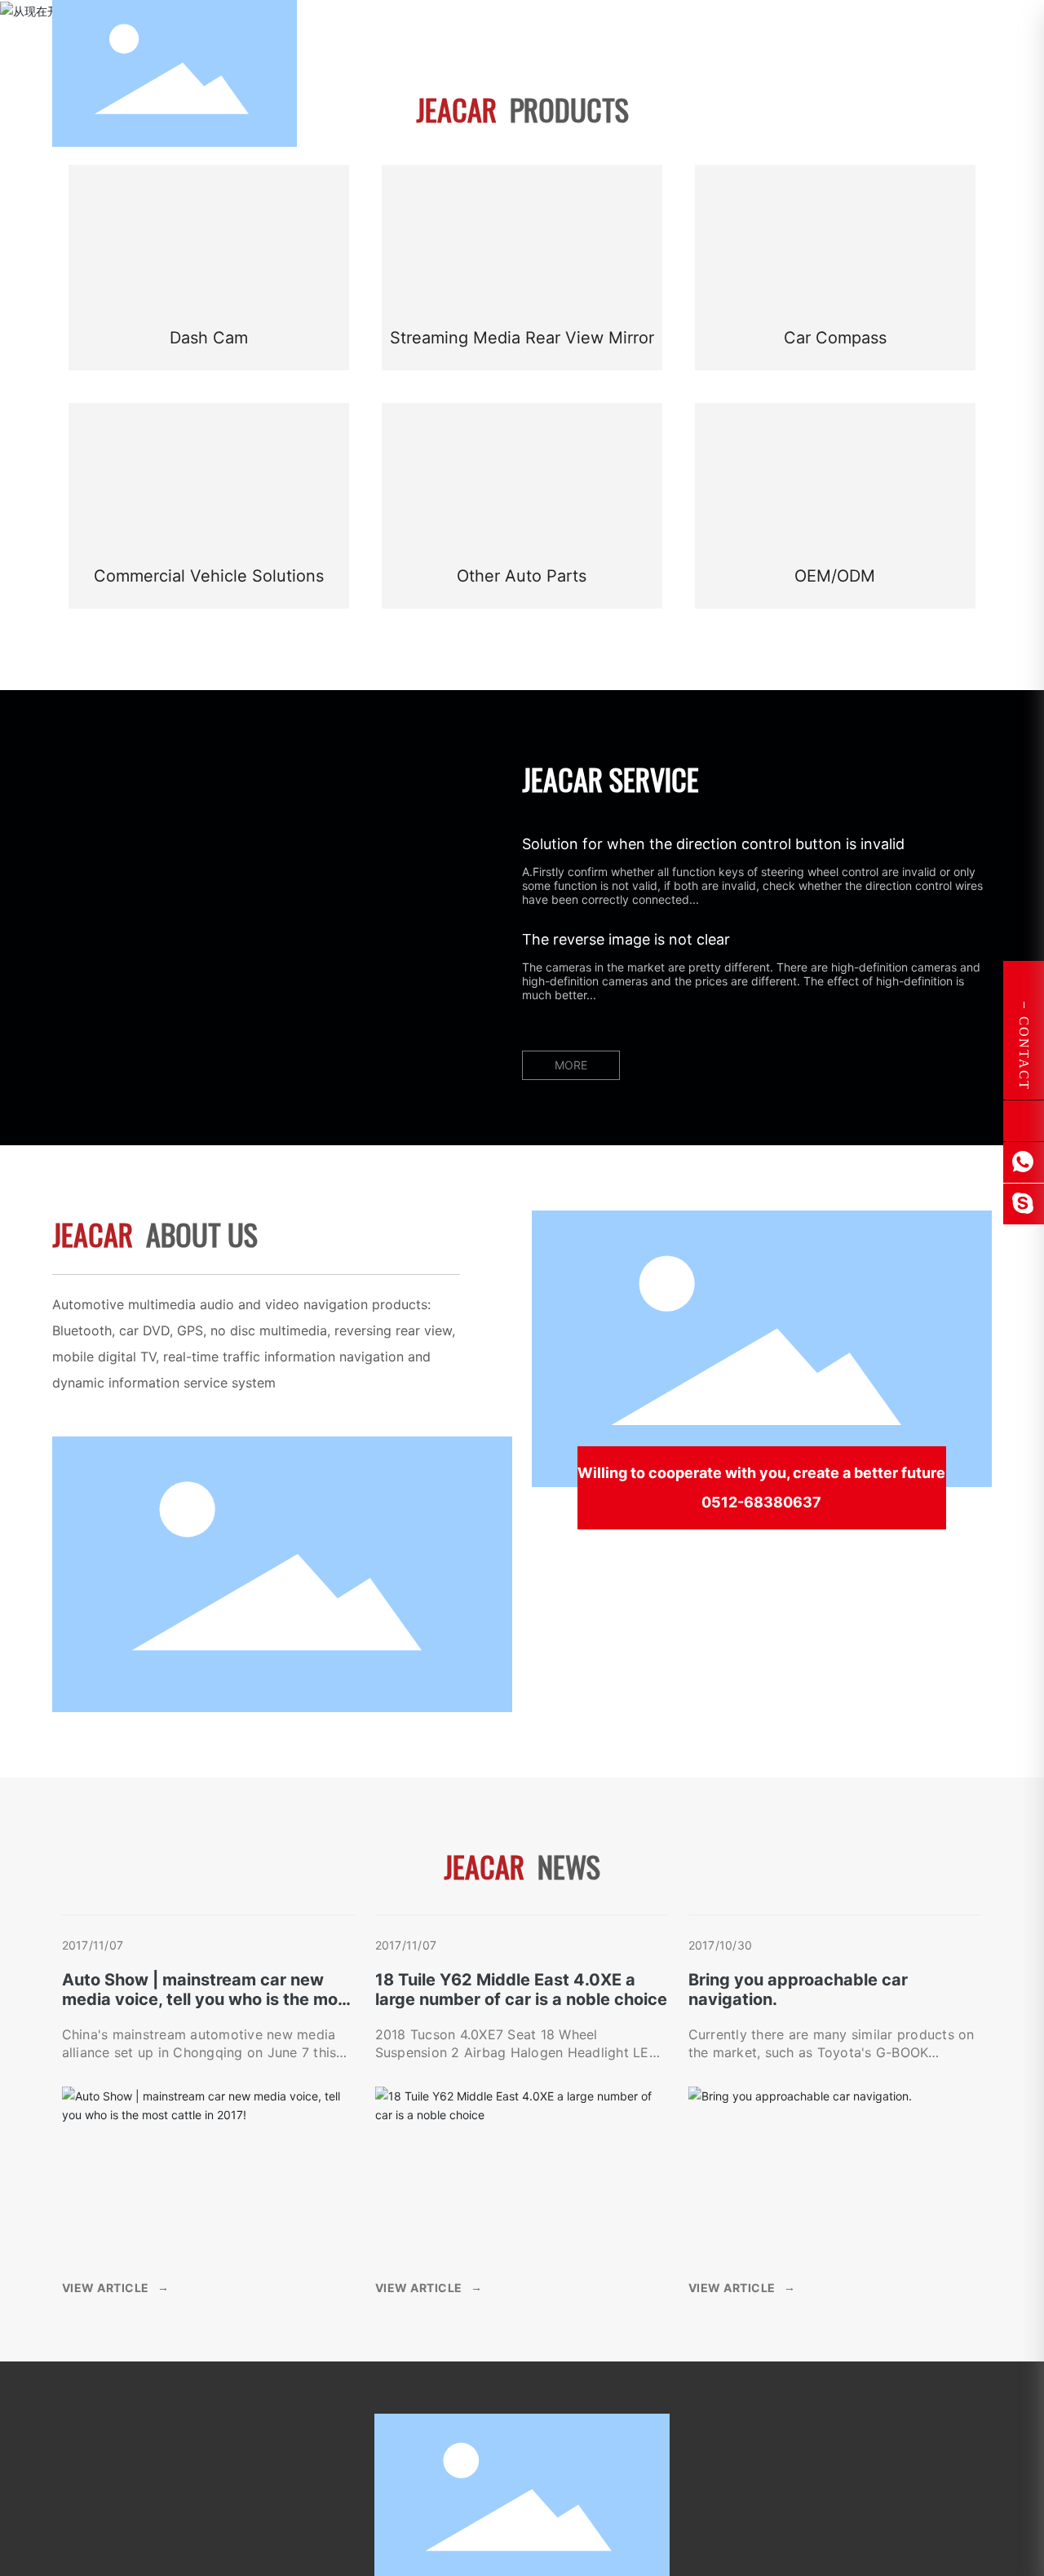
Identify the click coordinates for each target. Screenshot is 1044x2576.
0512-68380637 (761, 1502)
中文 (883, 42)
